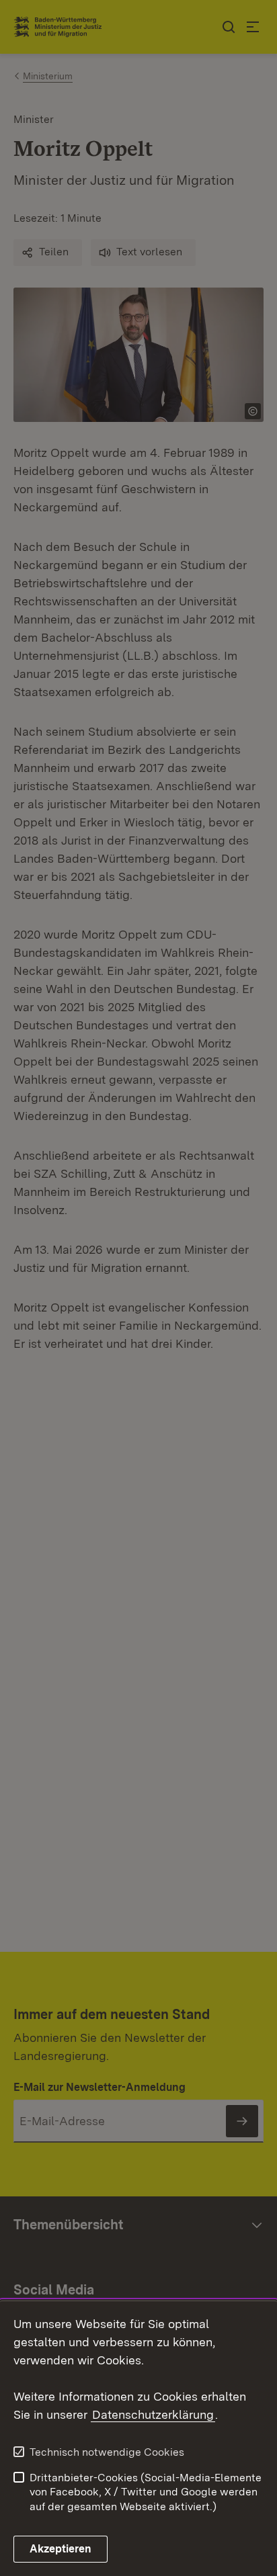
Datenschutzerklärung (153, 2414)
